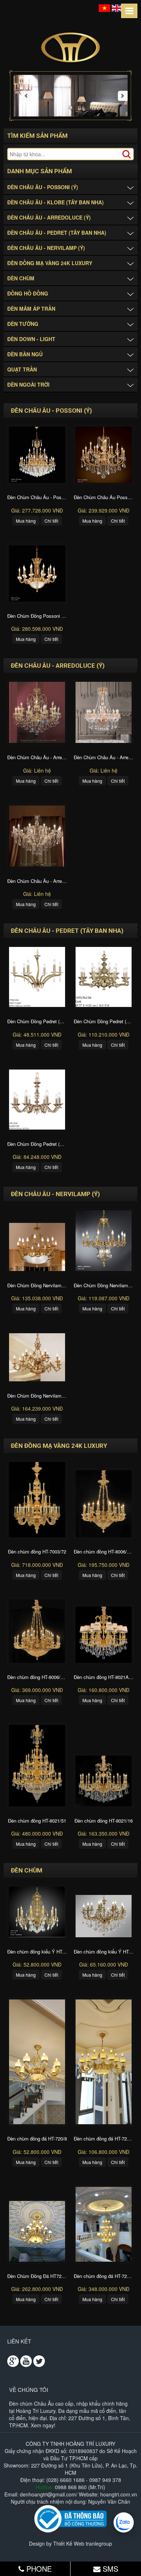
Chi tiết (51, 521)
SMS (109, 2569)
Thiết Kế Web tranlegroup (83, 2543)
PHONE (38, 2569)
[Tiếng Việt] (104, 7)
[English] (117, 7)
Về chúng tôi (29, 2390)
